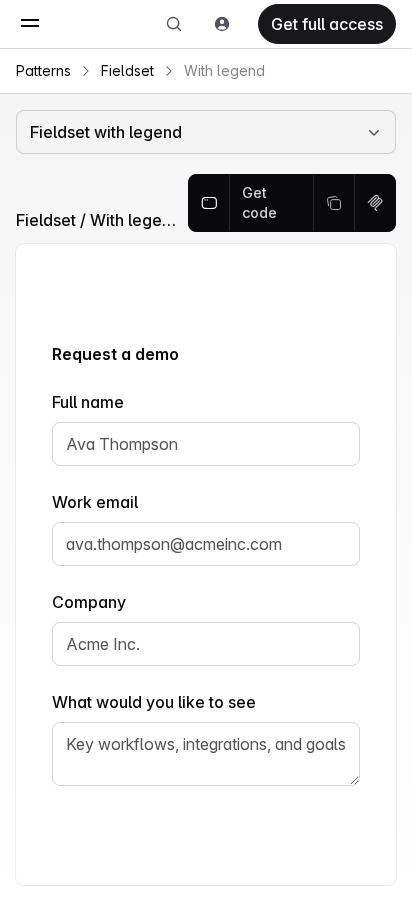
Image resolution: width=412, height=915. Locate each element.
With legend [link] (224, 70)
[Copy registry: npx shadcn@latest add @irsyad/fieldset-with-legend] (375, 203)
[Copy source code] (334, 203)
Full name (88, 402)
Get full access (327, 24)
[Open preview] (209, 203)
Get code (259, 202)
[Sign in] (222, 24)
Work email (95, 502)
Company (89, 602)
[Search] (174, 24)
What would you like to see (154, 702)
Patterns (43, 70)
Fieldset (127, 70)
